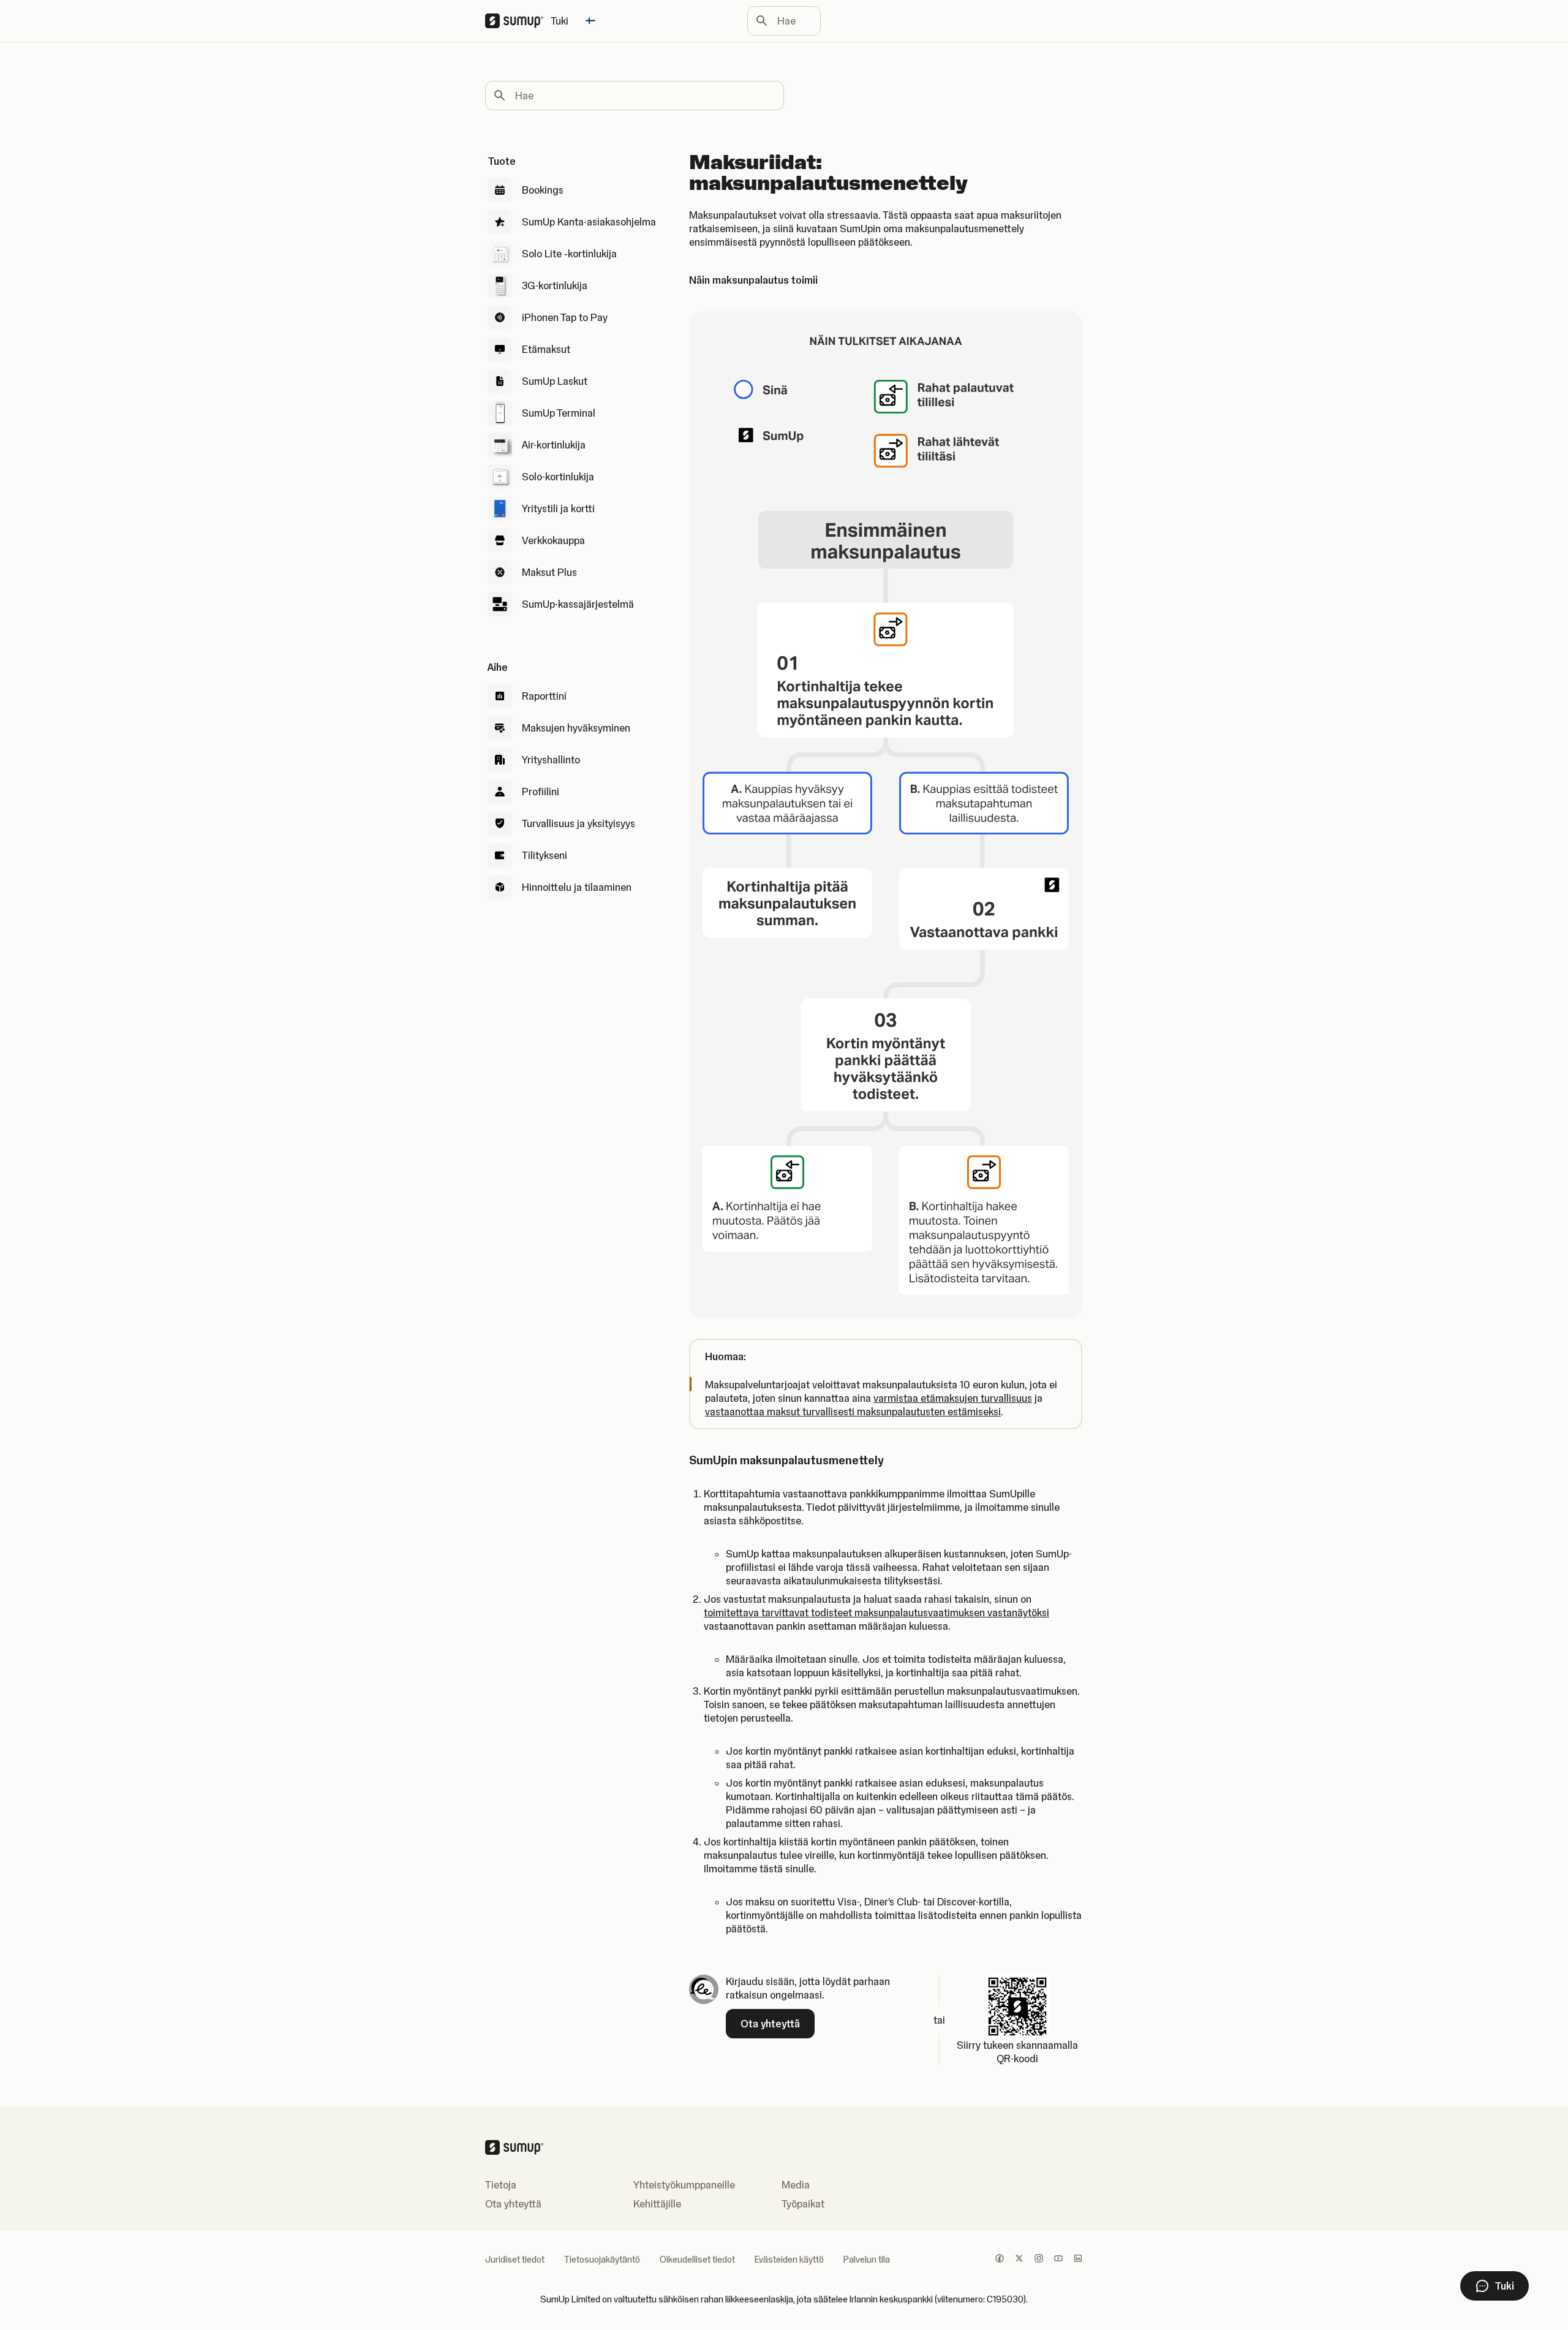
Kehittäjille (657, 2204)
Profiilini (541, 792)
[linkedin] (1078, 2260)
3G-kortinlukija (555, 286)
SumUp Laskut (555, 381)
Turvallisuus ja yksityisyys (579, 823)
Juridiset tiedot (515, 2260)
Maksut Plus (549, 572)
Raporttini (544, 696)
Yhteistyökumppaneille (684, 2185)
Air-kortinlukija (554, 445)
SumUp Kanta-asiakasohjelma (589, 222)
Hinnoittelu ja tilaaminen (577, 887)
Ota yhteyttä (513, 2204)
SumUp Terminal (559, 413)
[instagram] (1039, 2260)
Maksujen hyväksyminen (576, 728)
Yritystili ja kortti (558, 509)
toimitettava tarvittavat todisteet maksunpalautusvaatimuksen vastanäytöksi (876, 1613)
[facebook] (1000, 2260)
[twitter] (1019, 2260)
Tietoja (501, 2185)
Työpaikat (803, 2204)
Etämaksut (546, 349)
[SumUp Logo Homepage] (518, 21)
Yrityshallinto (551, 760)
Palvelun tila (867, 2260)
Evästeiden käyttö (789, 2260)
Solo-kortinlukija (558, 477)
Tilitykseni (545, 855)
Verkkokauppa (553, 540)
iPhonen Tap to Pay (565, 317)
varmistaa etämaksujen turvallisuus (953, 1398)
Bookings (543, 190)
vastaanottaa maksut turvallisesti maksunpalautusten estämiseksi (853, 1412)
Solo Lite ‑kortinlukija (569, 254)
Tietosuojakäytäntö (602, 2260)
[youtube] (1058, 2260)
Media (796, 2185)
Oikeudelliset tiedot (697, 2260)
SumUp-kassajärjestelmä (578, 604)
